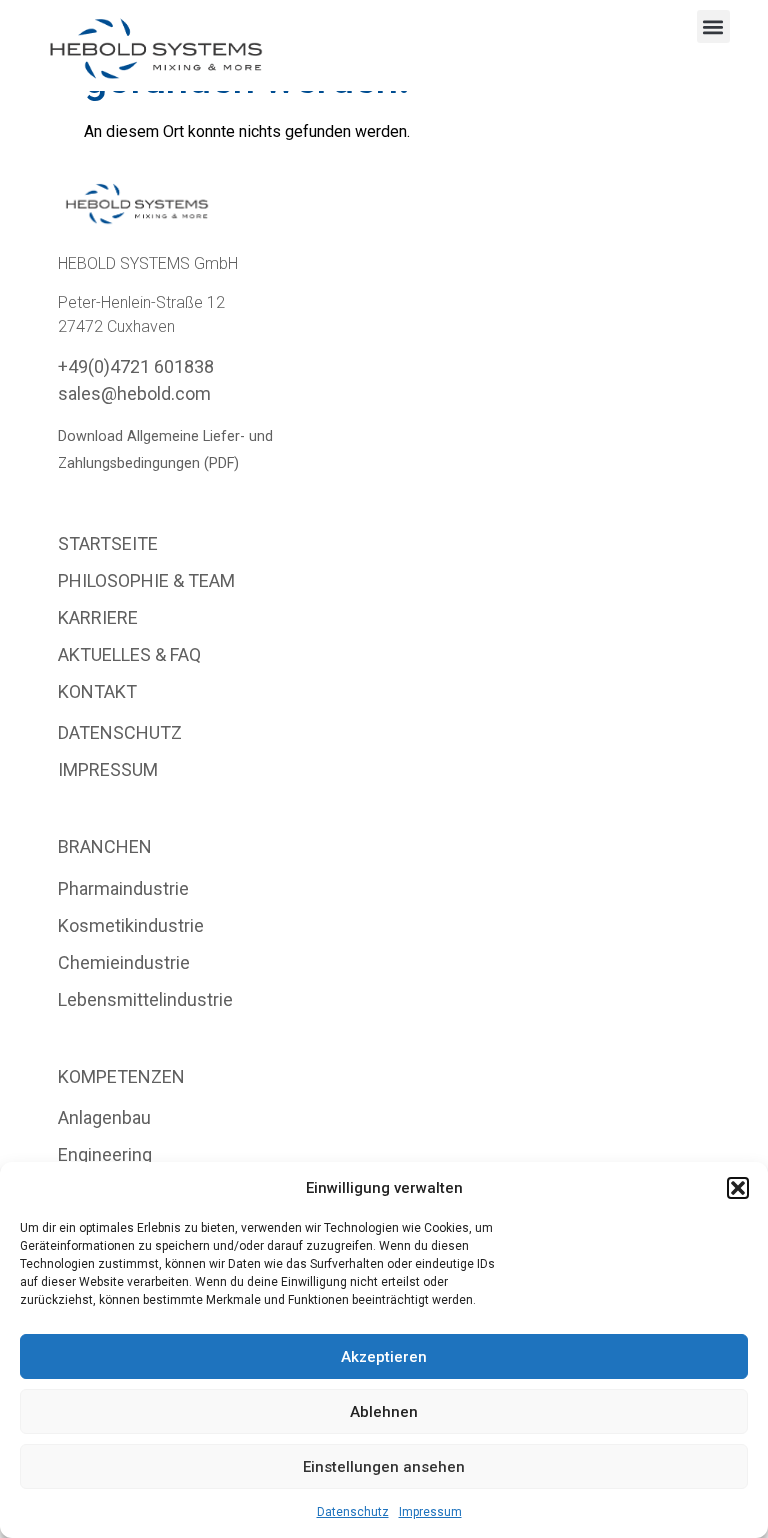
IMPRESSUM (108, 769)
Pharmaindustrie (123, 888)
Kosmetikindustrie (131, 925)
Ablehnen (384, 1412)
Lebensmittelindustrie (145, 999)
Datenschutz (353, 1512)
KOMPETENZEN (121, 1076)
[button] (738, 1188)
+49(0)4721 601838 (136, 366)
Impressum (430, 1512)
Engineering (105, 1154)
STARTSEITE (108, 543)
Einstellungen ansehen (384, 1467)
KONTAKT (97, 691)
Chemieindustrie (124, 962)
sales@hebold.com (134, 393)
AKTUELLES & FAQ (129, 654)
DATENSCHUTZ (120, 732)
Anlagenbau (104, 1117)
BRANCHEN (105, 846)
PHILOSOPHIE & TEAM (146, 580)
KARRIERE (98, 617)
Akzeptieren (384, 1357)
